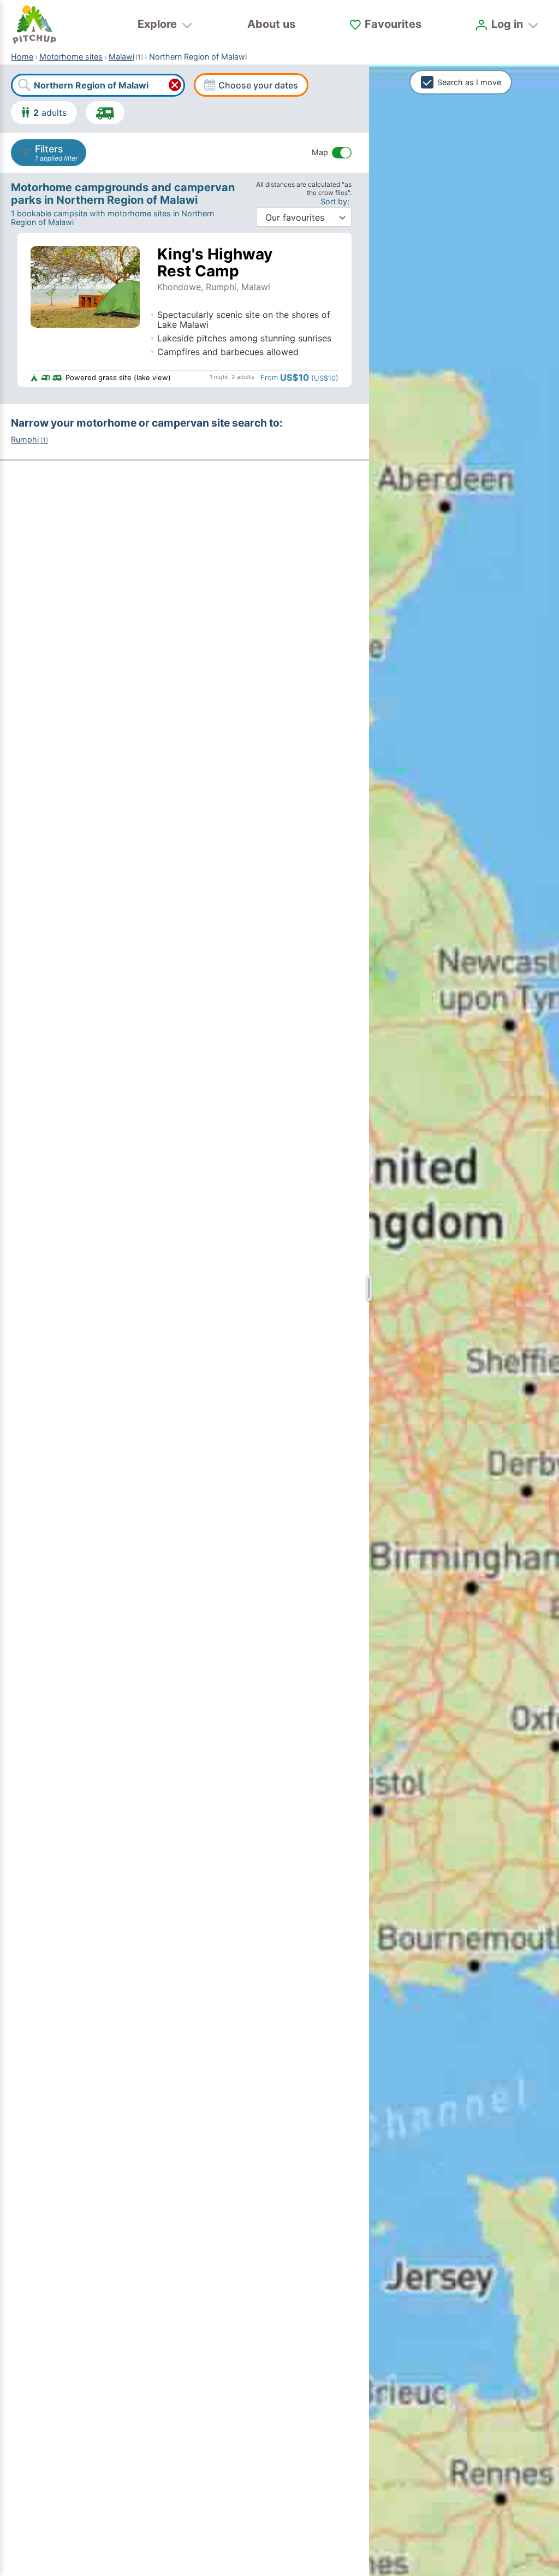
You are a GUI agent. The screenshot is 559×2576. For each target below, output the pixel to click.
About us (271, 24)
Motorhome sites (71, 57)
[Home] (34, 25)
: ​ (336, 201)
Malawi (121, 57)
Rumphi (29, 439)
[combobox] (98, 85)
